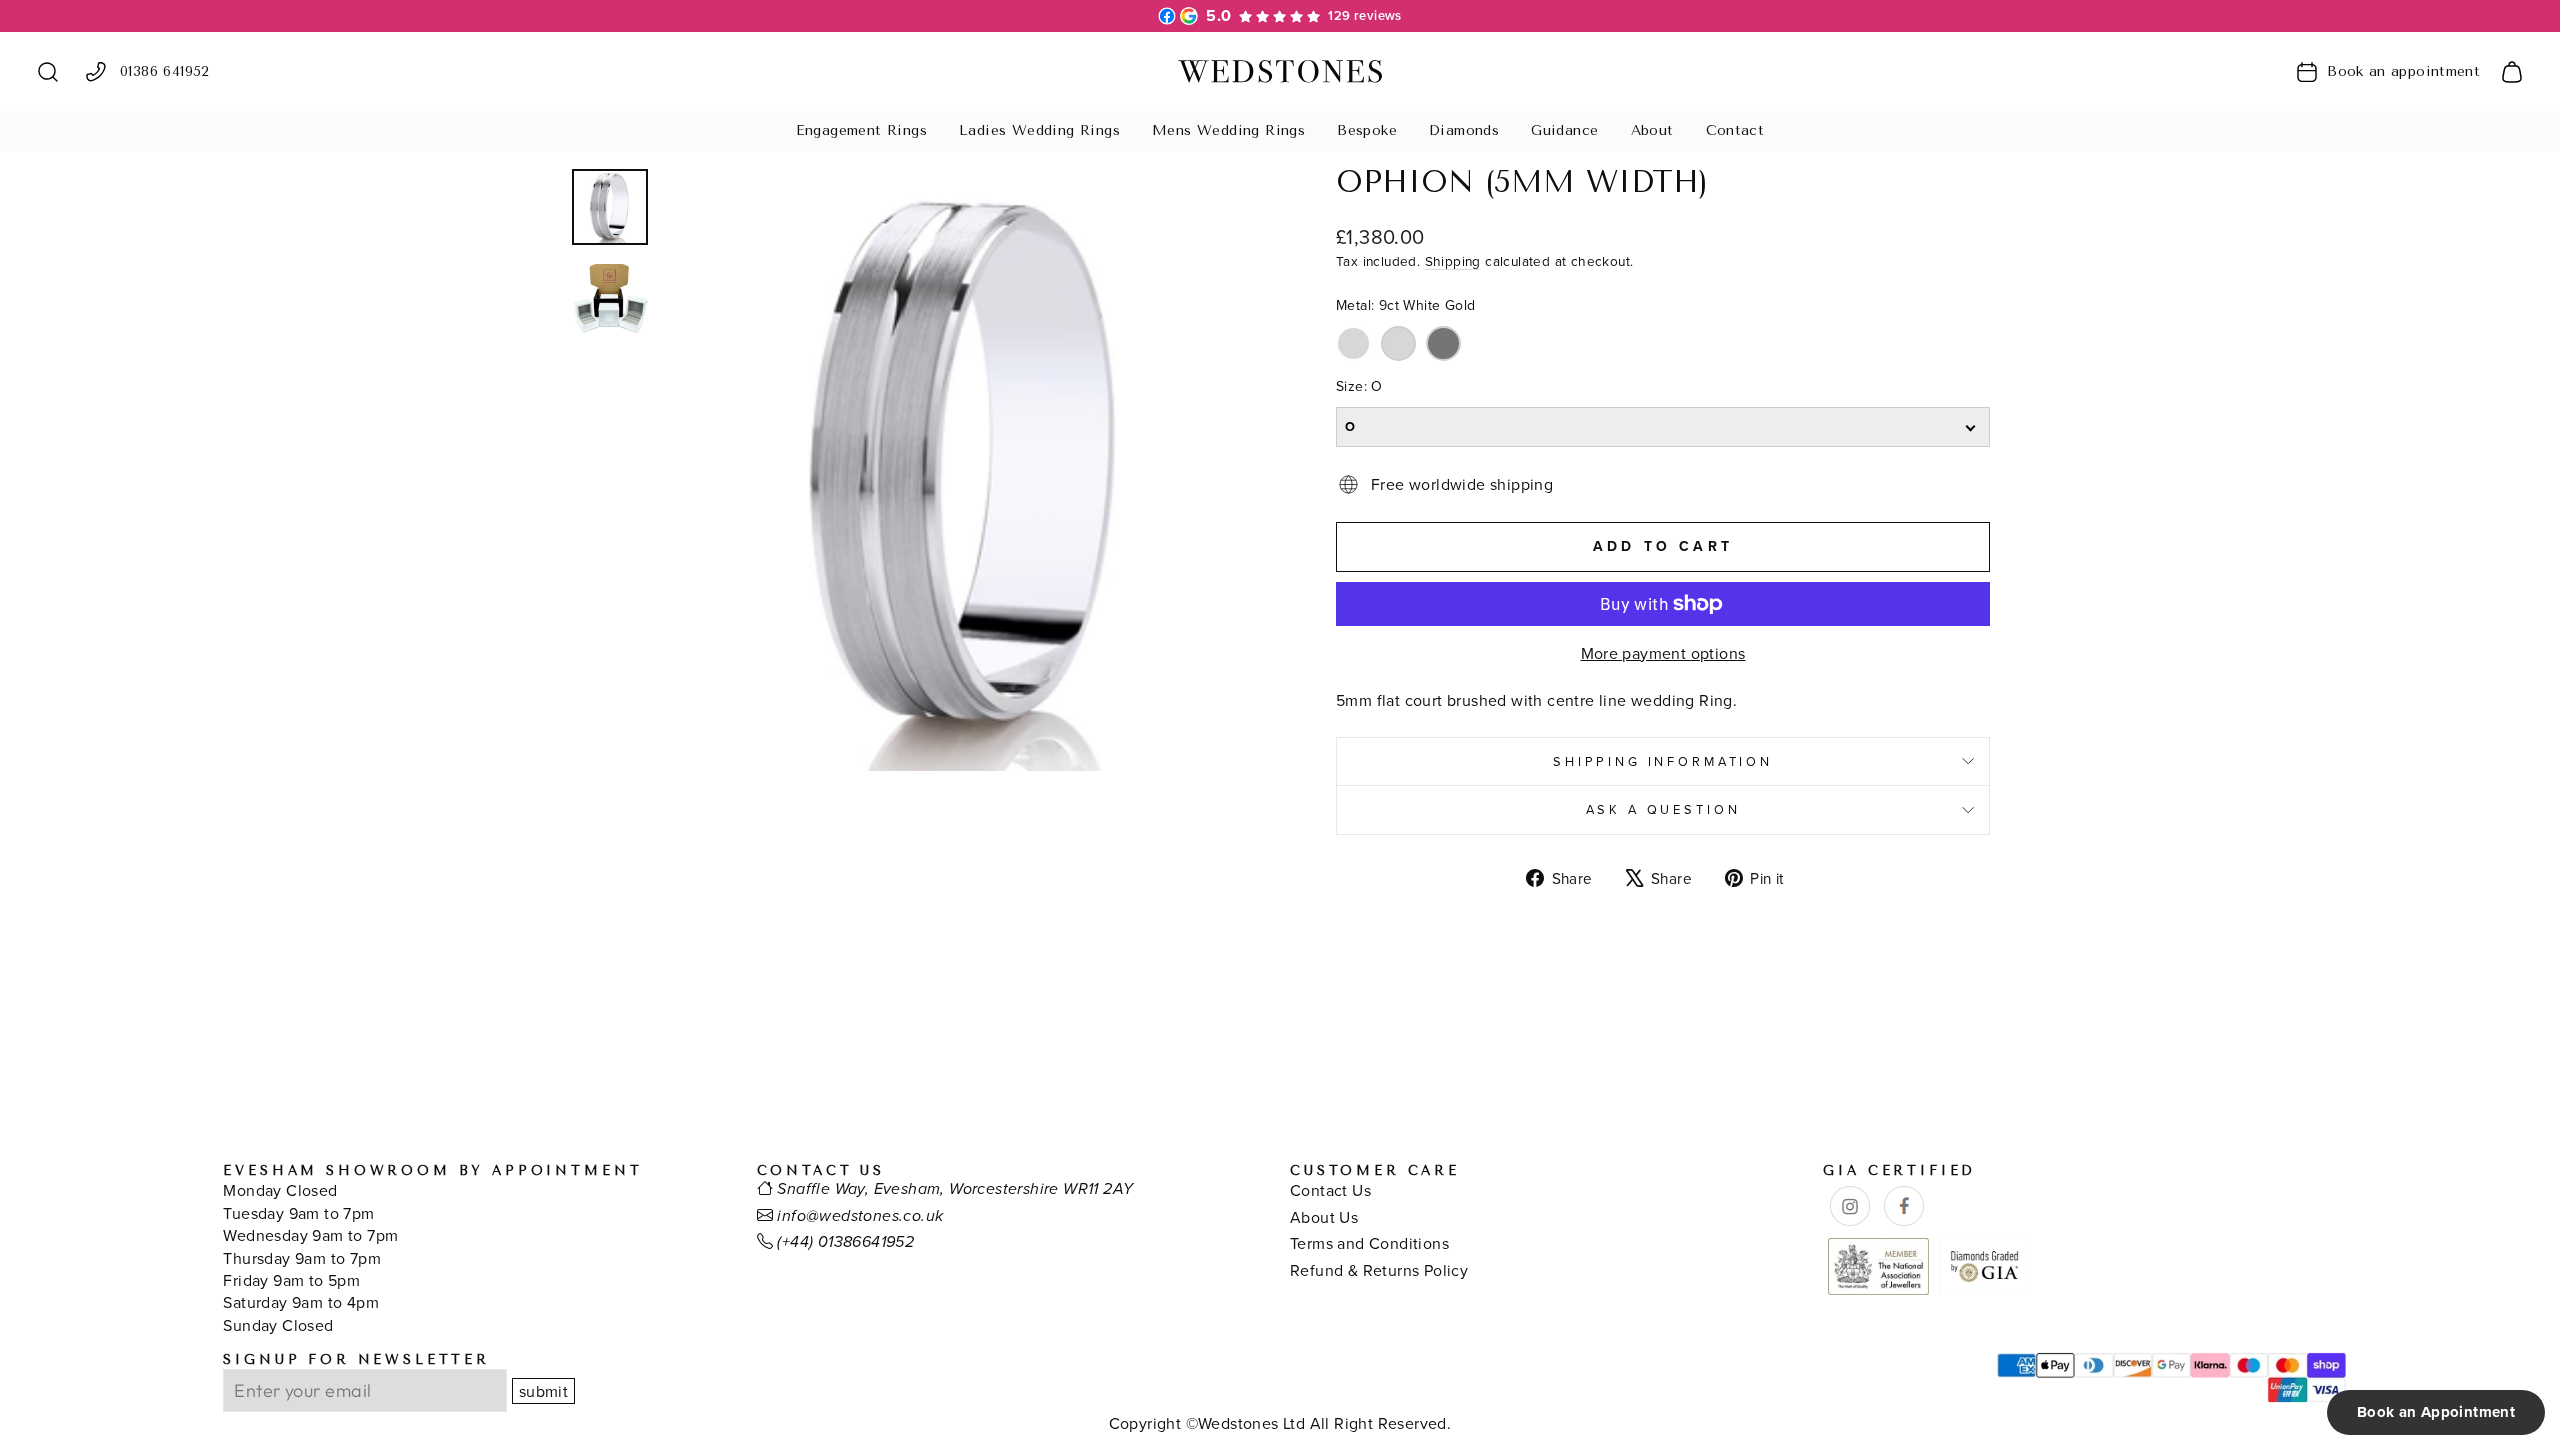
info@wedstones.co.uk (860, 1216)
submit (543, 1391)
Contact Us (1330, 1190)
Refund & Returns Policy (1379, 1270)
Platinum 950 (1443, 343)
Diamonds (1464, 130)
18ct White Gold (1398, 343)
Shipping (1453, 260)
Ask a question (1663, 809)
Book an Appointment (2436, 1412)
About (1652, 130)
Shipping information (1663, 761)
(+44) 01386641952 (845, 1242)
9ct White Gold (1353, 343)
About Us (1324, 1217)
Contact (1735, 130)
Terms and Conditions (1369, 1243)
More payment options (1663, 653)
